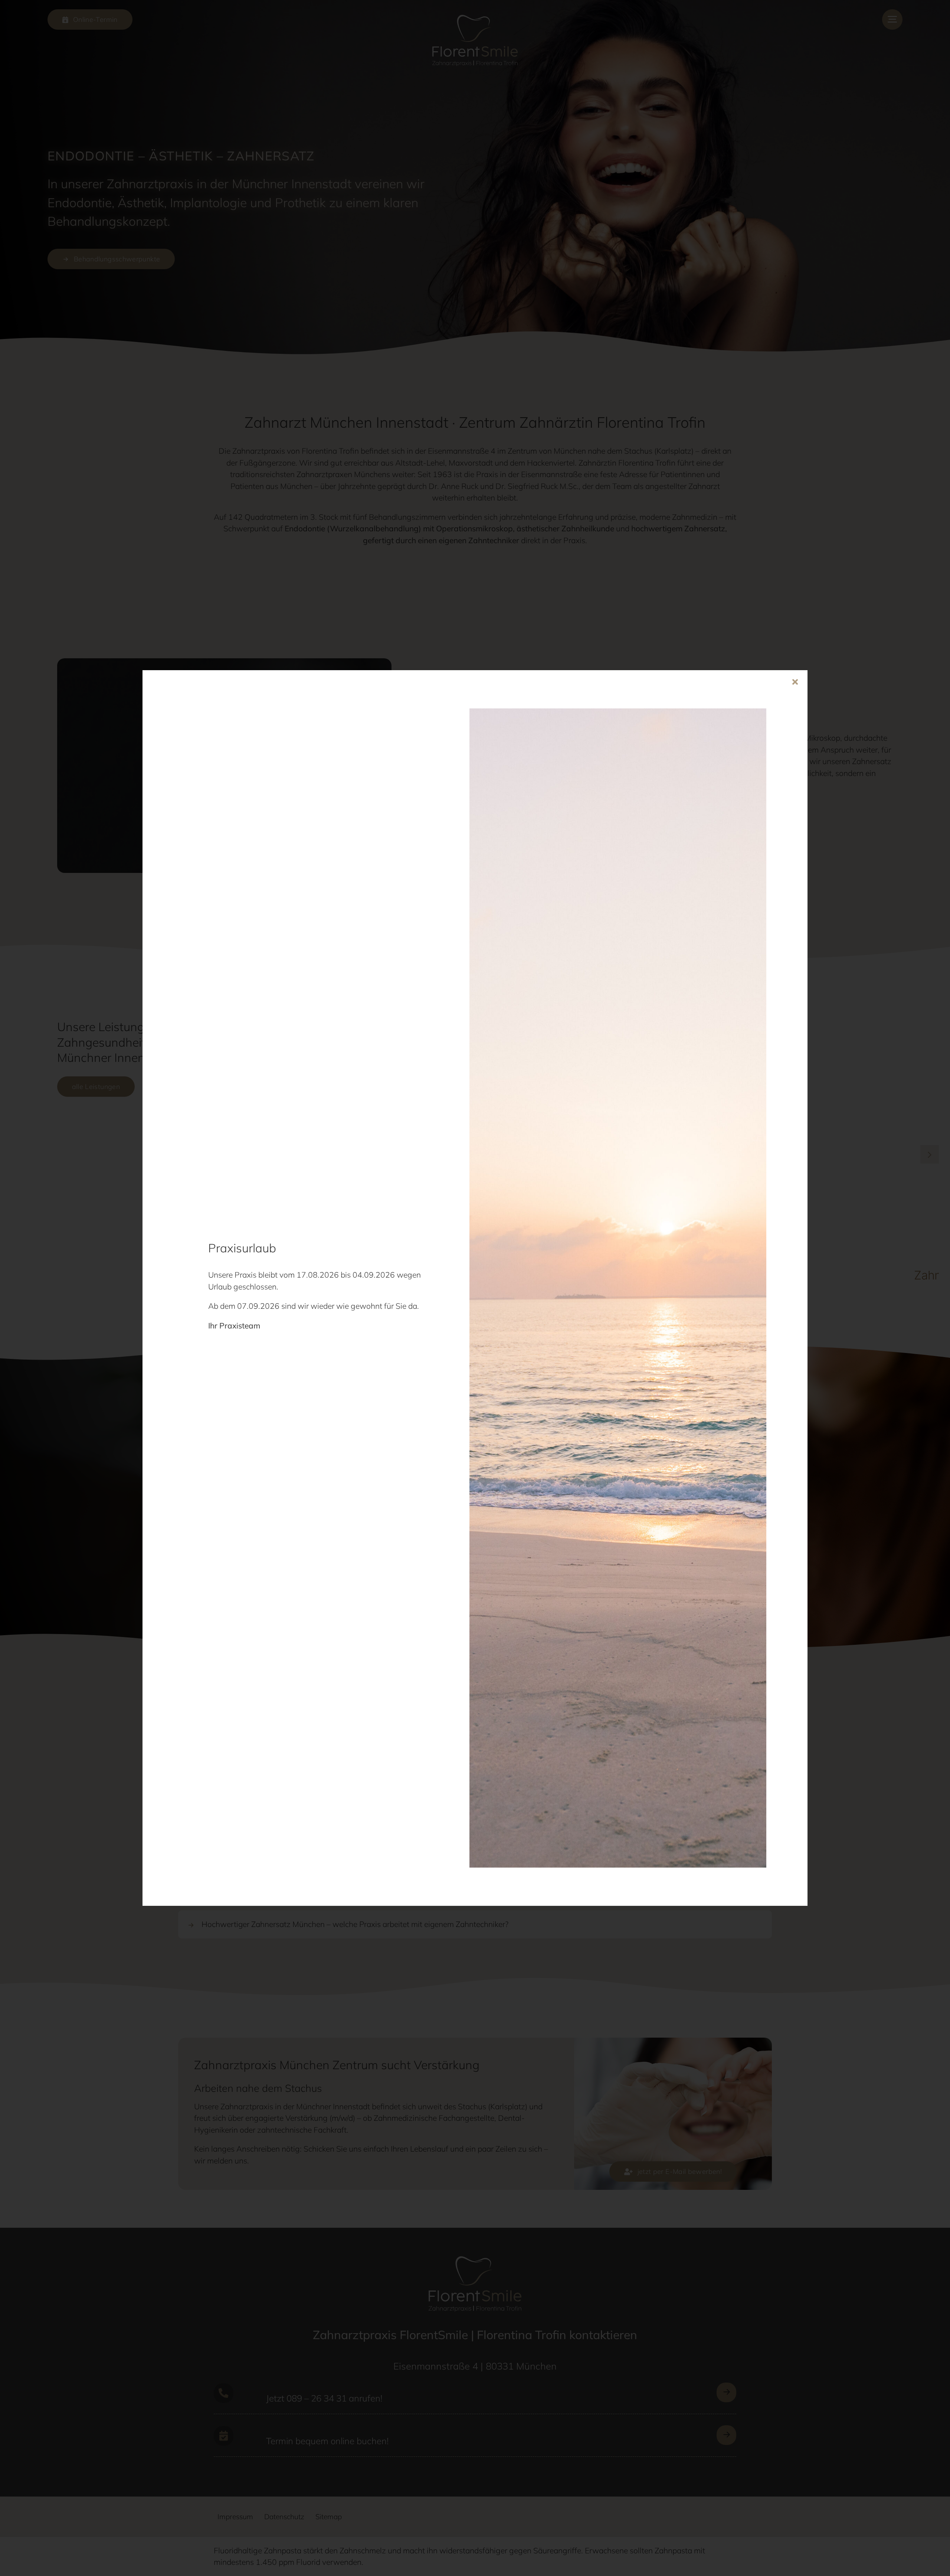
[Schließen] (795, 682)
